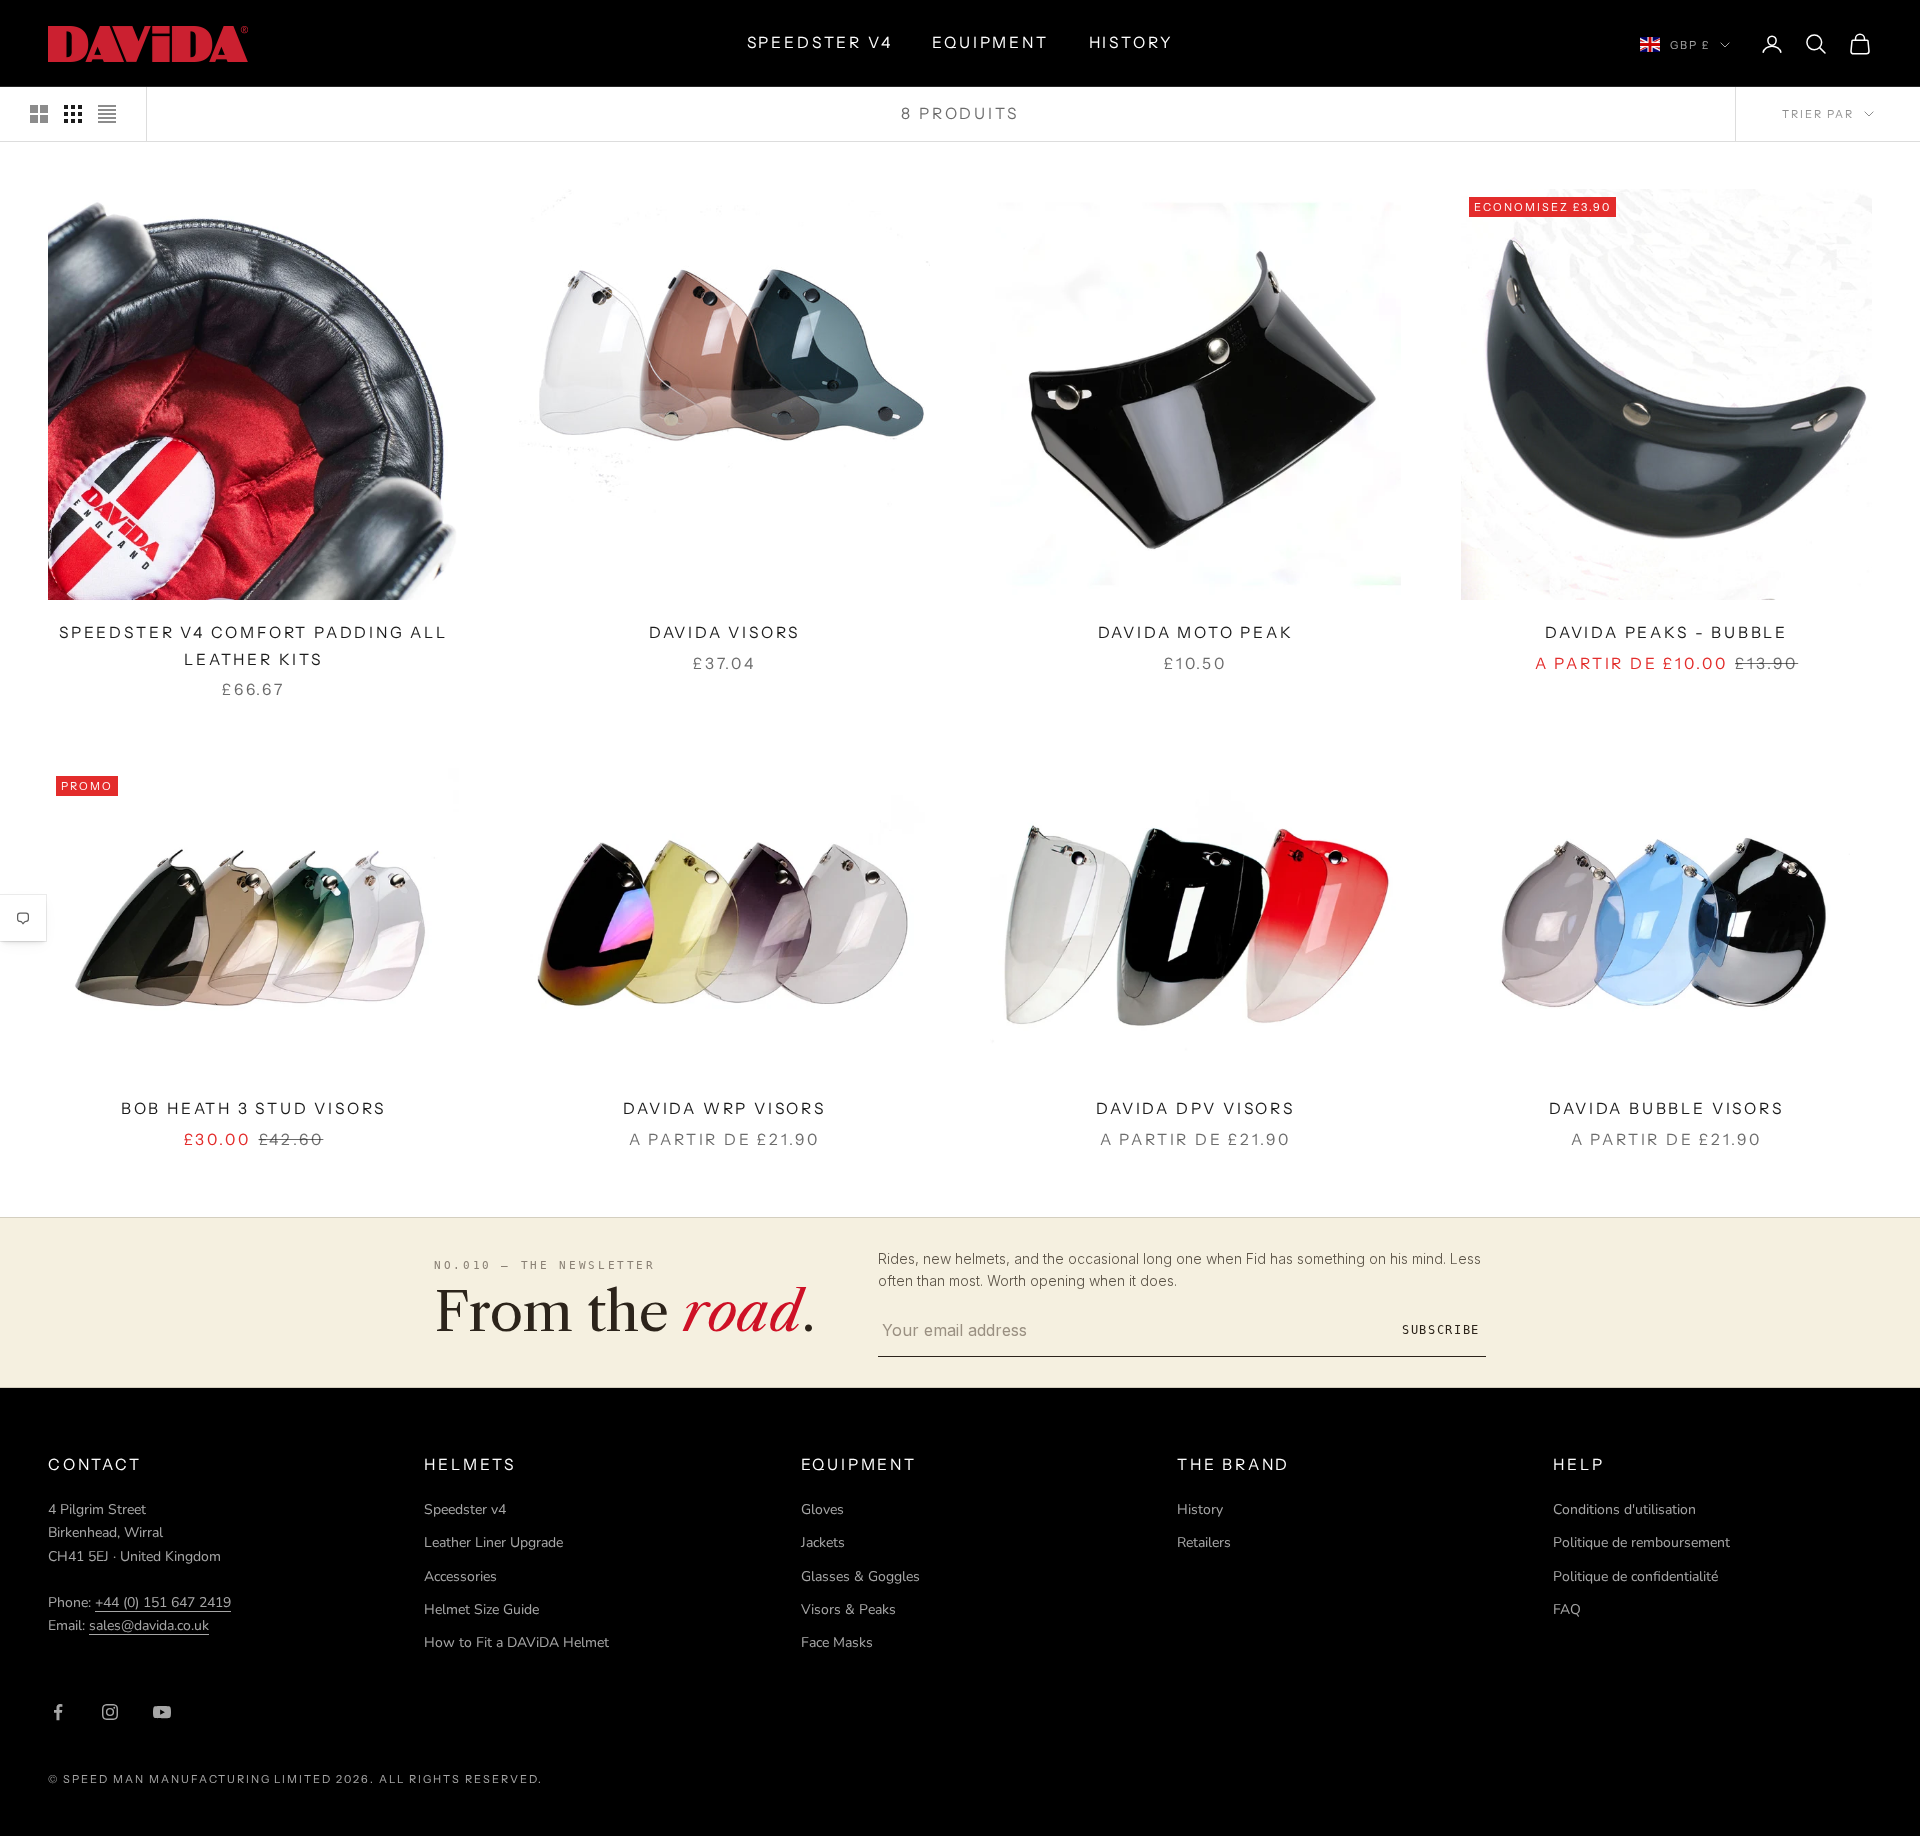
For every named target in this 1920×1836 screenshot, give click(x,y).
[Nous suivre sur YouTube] (162, 1712)
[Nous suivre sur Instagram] (110, 1712)
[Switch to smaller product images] (73, 114)
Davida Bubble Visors (1666, 1108)
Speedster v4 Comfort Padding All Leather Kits (253, 646)
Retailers (1204, 1542)
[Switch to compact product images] (107, 114)
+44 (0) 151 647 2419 (163, 1602)
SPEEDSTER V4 (820, 42)
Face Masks (837, 1642)
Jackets (823, 1542)
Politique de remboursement (1641, 1542)
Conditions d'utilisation (1624, 1509)
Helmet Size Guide (481, 1609)
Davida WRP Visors (724, 1108)
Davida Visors (725, 632)
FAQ (1567, 1609)
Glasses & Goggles (860, 1576)
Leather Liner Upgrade (493, 1542)
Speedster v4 (465, 1509)
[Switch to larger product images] (39, 114)
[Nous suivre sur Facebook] (58, 1712)
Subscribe (1441, 1330)
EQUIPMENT (990, 42)
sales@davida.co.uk (149, 1625)
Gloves (822, 1509)
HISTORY (1131, 42)
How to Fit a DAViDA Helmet (516, 1642)
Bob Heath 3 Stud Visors (254, 1108)
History (1200, 1509)
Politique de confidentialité (1635, 1576)
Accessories (460, 1576)
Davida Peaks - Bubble (1666, 632)
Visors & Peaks (848, 1609)
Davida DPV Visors (1195, 1108)
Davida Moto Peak (1196, 632)
